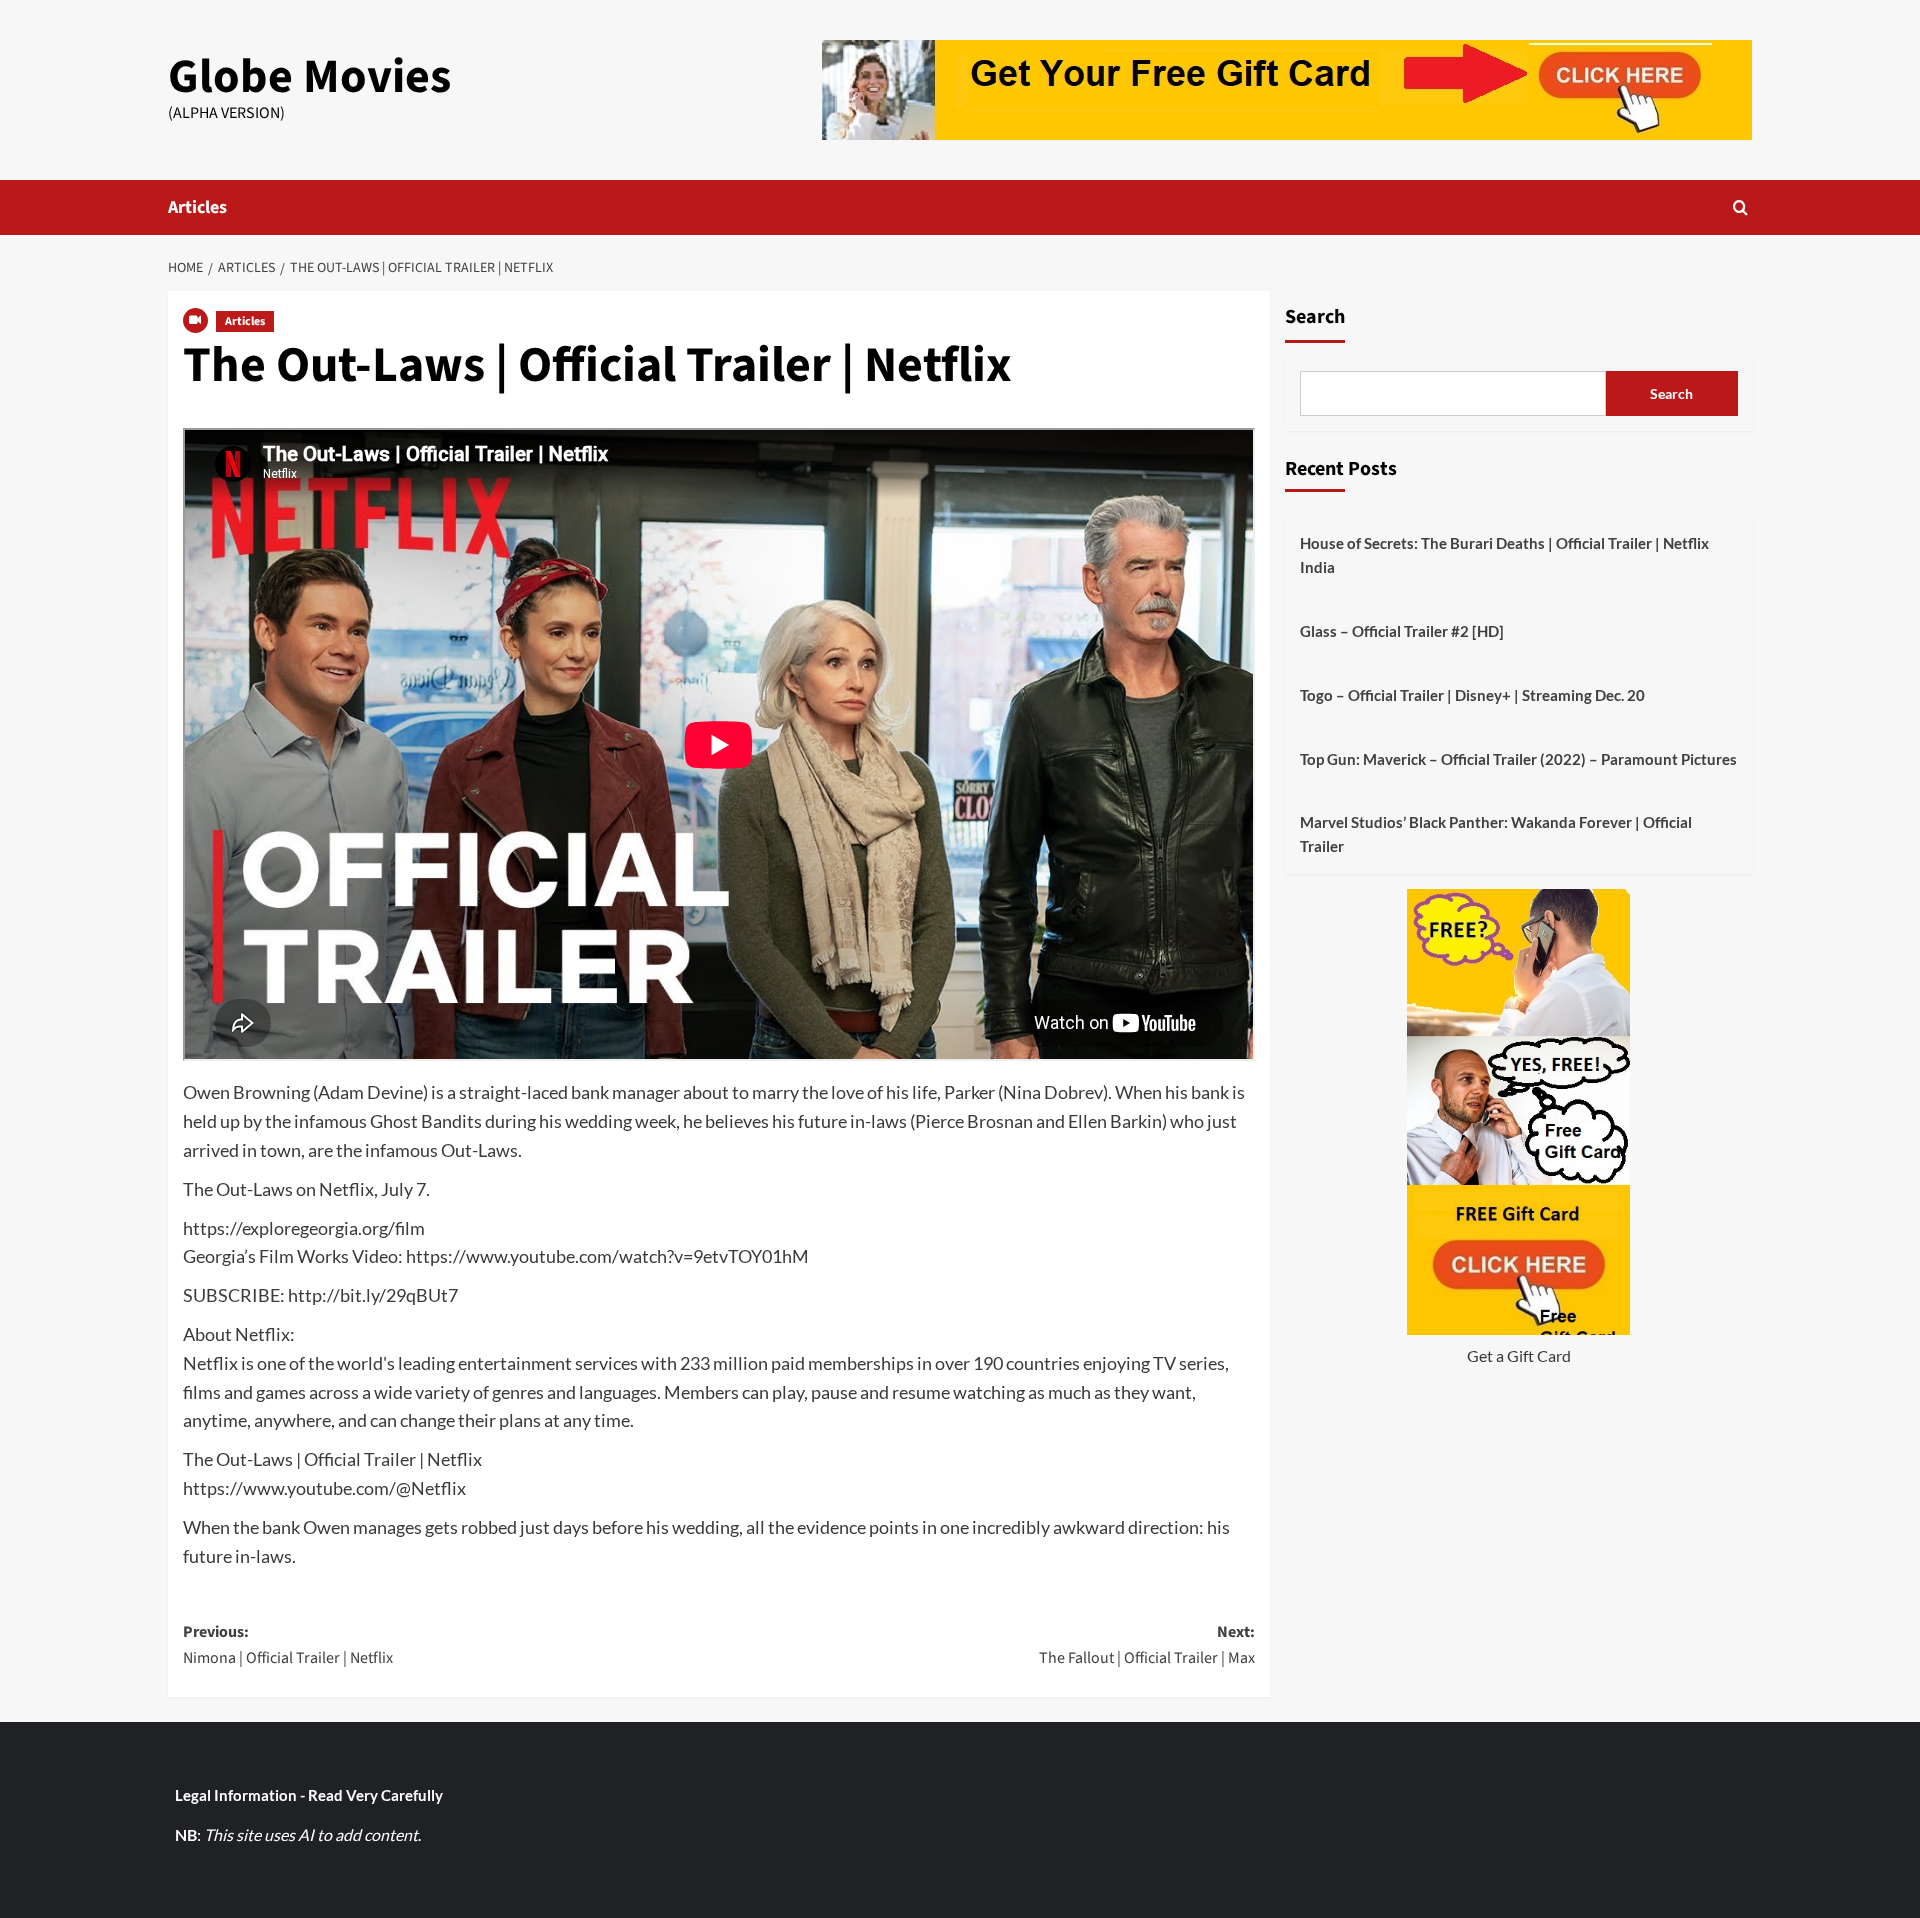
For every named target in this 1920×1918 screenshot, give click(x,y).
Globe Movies (309, 77)
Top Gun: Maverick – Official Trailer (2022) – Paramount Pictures (1518, 759)
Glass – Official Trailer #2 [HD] (1402, 631)
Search (1315, 317)
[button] (1740, 207)
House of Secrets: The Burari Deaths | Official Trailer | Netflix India (1504, 555)
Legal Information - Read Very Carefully (309, 1795)
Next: (1147, 1645)
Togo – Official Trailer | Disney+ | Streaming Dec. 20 (1472, 695)
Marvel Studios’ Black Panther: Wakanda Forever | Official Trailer (1496, 834)
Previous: (288, 1645)
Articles (197, 207)
